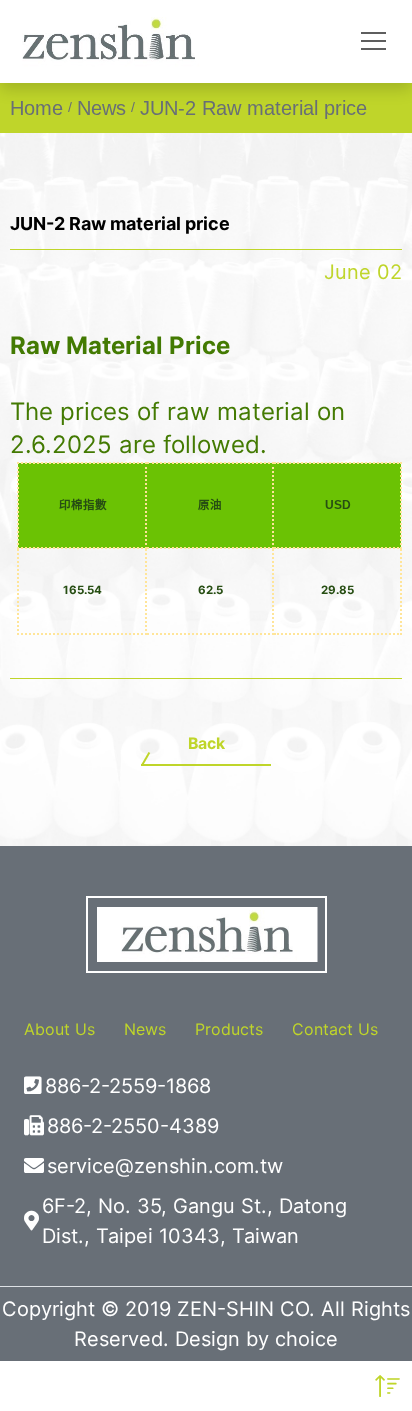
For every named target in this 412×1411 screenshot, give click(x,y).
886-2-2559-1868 (128, 1086)
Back (206, 743)
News (101, 108)
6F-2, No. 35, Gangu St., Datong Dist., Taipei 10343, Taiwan (194, 1221)
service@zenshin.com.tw (165, 1166)
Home (36, 108)
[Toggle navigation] (373, 41)
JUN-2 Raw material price (253, 108)
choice (306, 1339)
